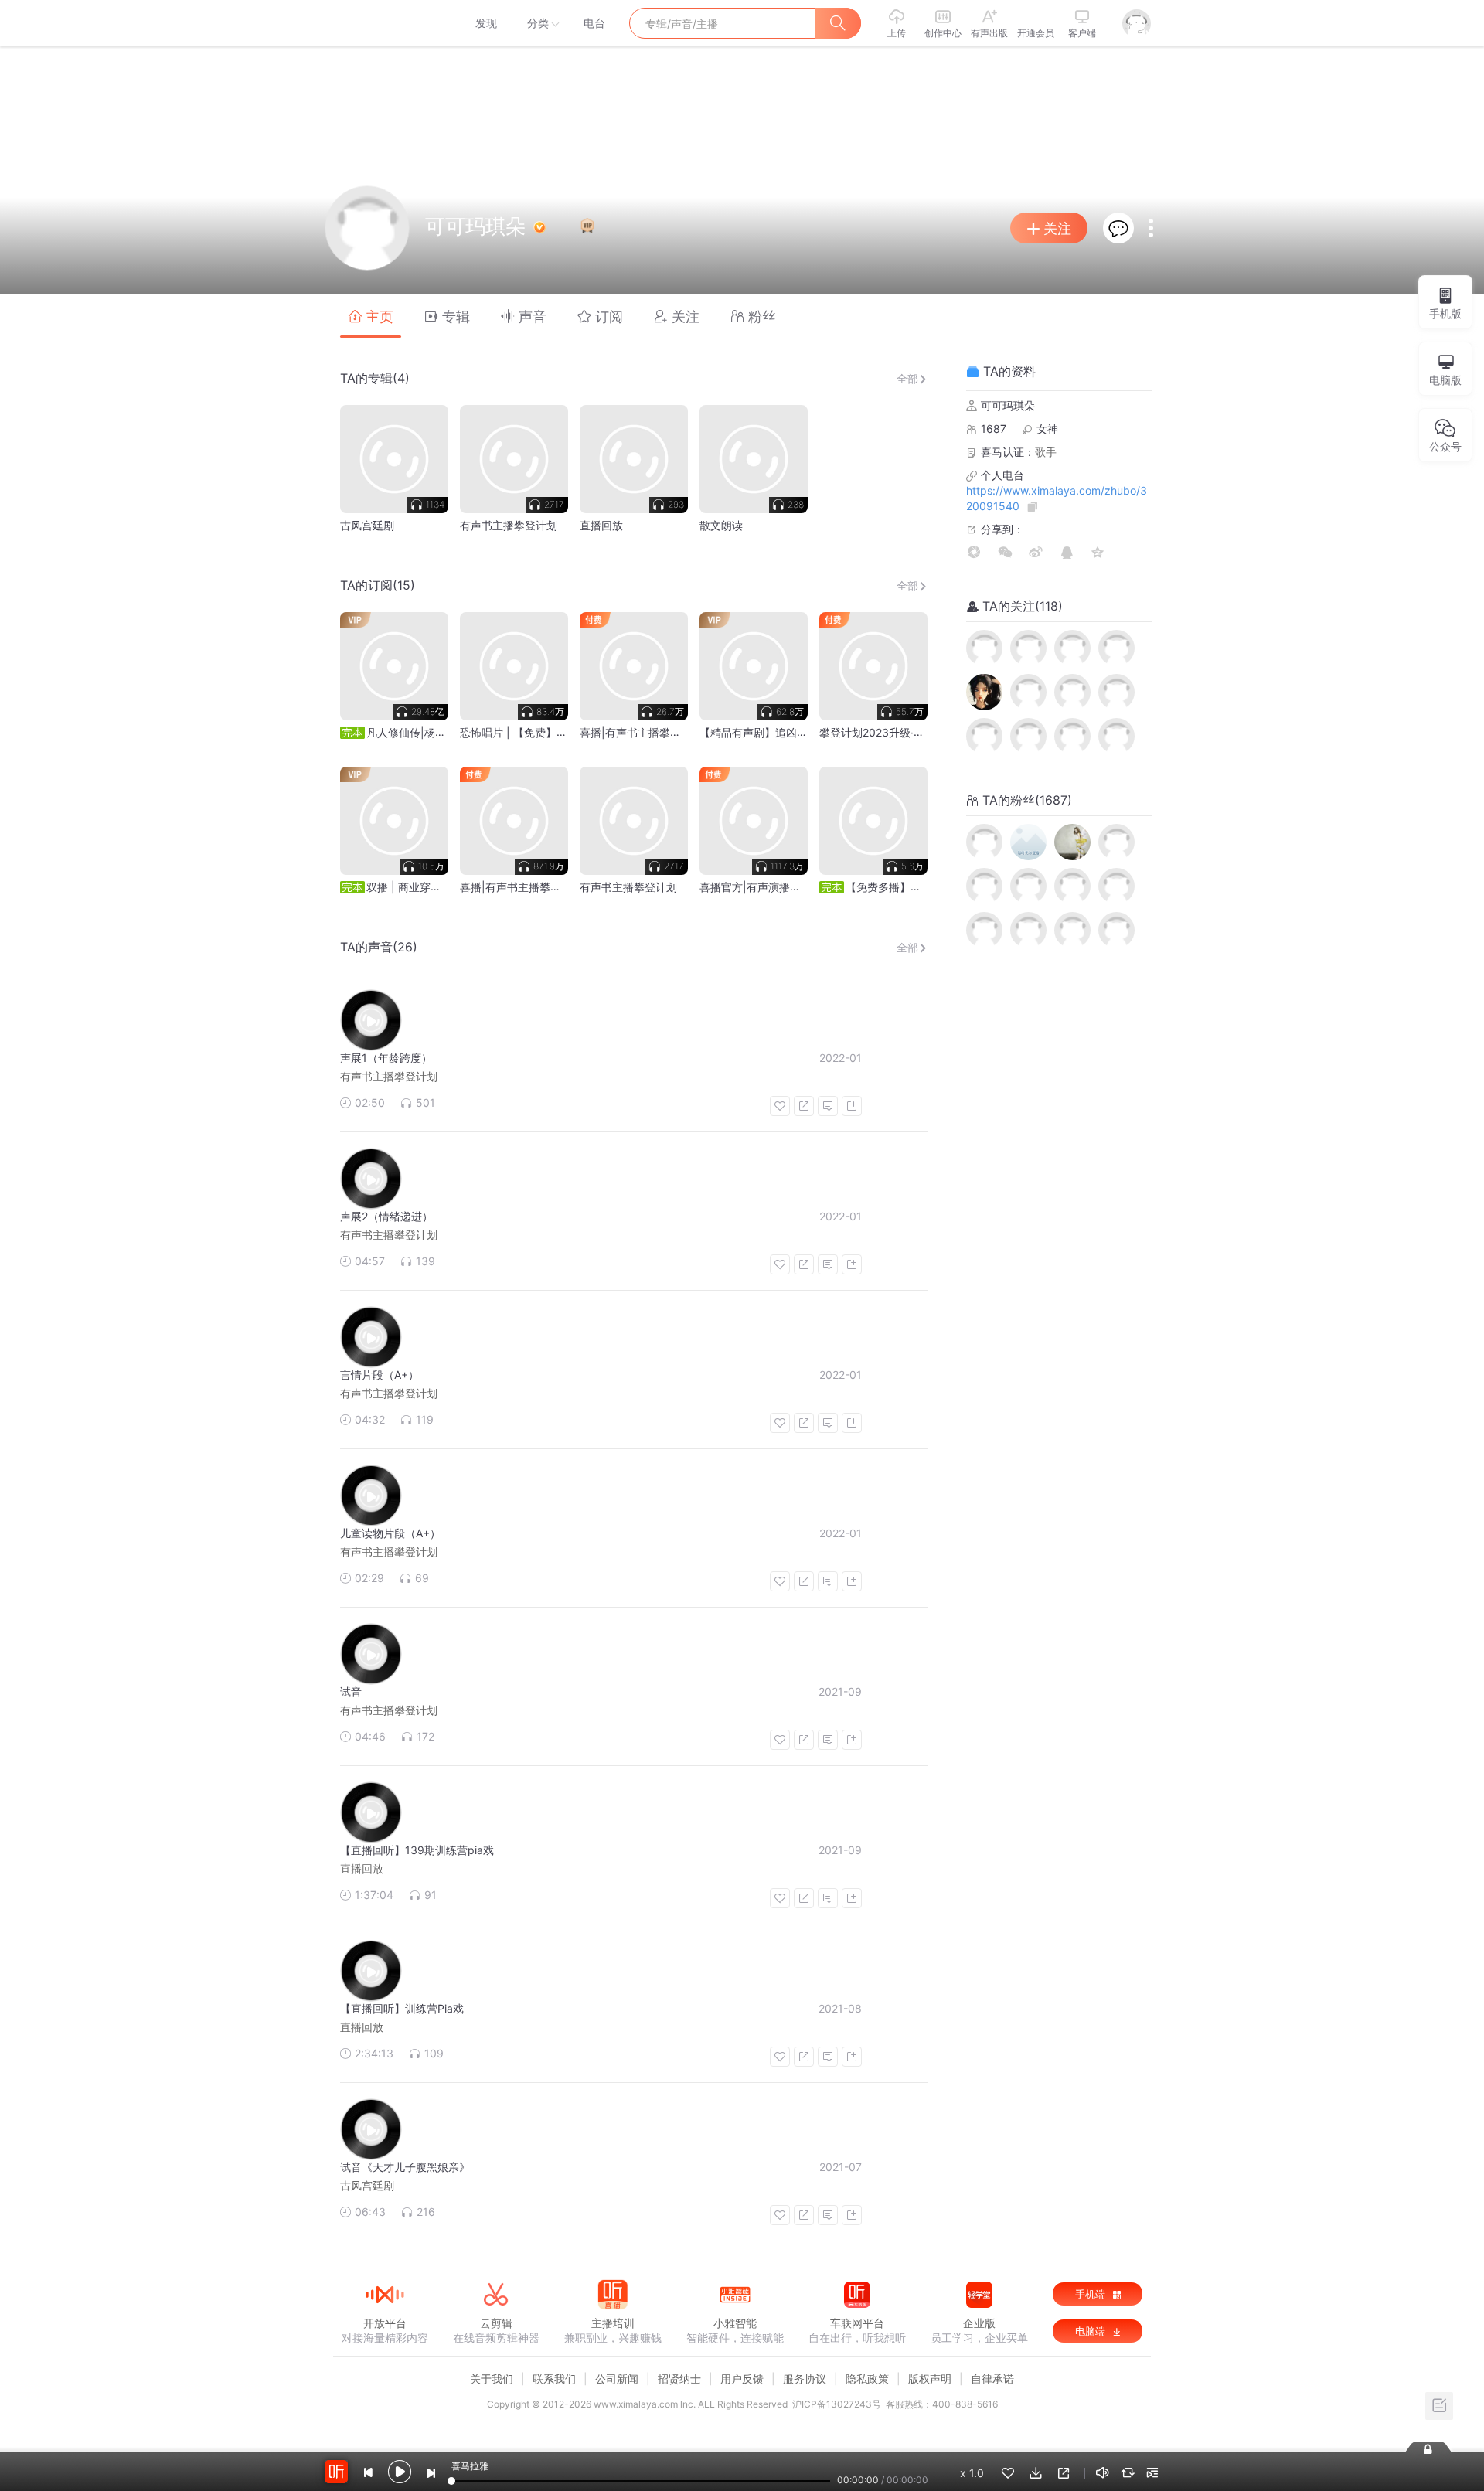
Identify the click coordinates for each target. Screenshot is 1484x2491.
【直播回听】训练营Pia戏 (402, 2008)
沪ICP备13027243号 (837, 2404)
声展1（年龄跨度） (386, 1058)
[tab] (371, 316)
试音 (351, 1691)
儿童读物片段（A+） (390, 1533)
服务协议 (805, 2379)
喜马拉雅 (384, 23)
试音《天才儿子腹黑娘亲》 (405, 2167)
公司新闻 (617, 2379)
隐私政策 (867, 2379)
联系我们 (554, 2379)
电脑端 (1092, 2331)
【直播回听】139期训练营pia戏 (417, 1850)
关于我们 (492, 2379)
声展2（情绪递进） (386, 1216)
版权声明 (930, 2379)
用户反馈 (742, 2379)
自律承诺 (992, 2379)
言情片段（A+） (380, 1375)
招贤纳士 (679, 2379)
